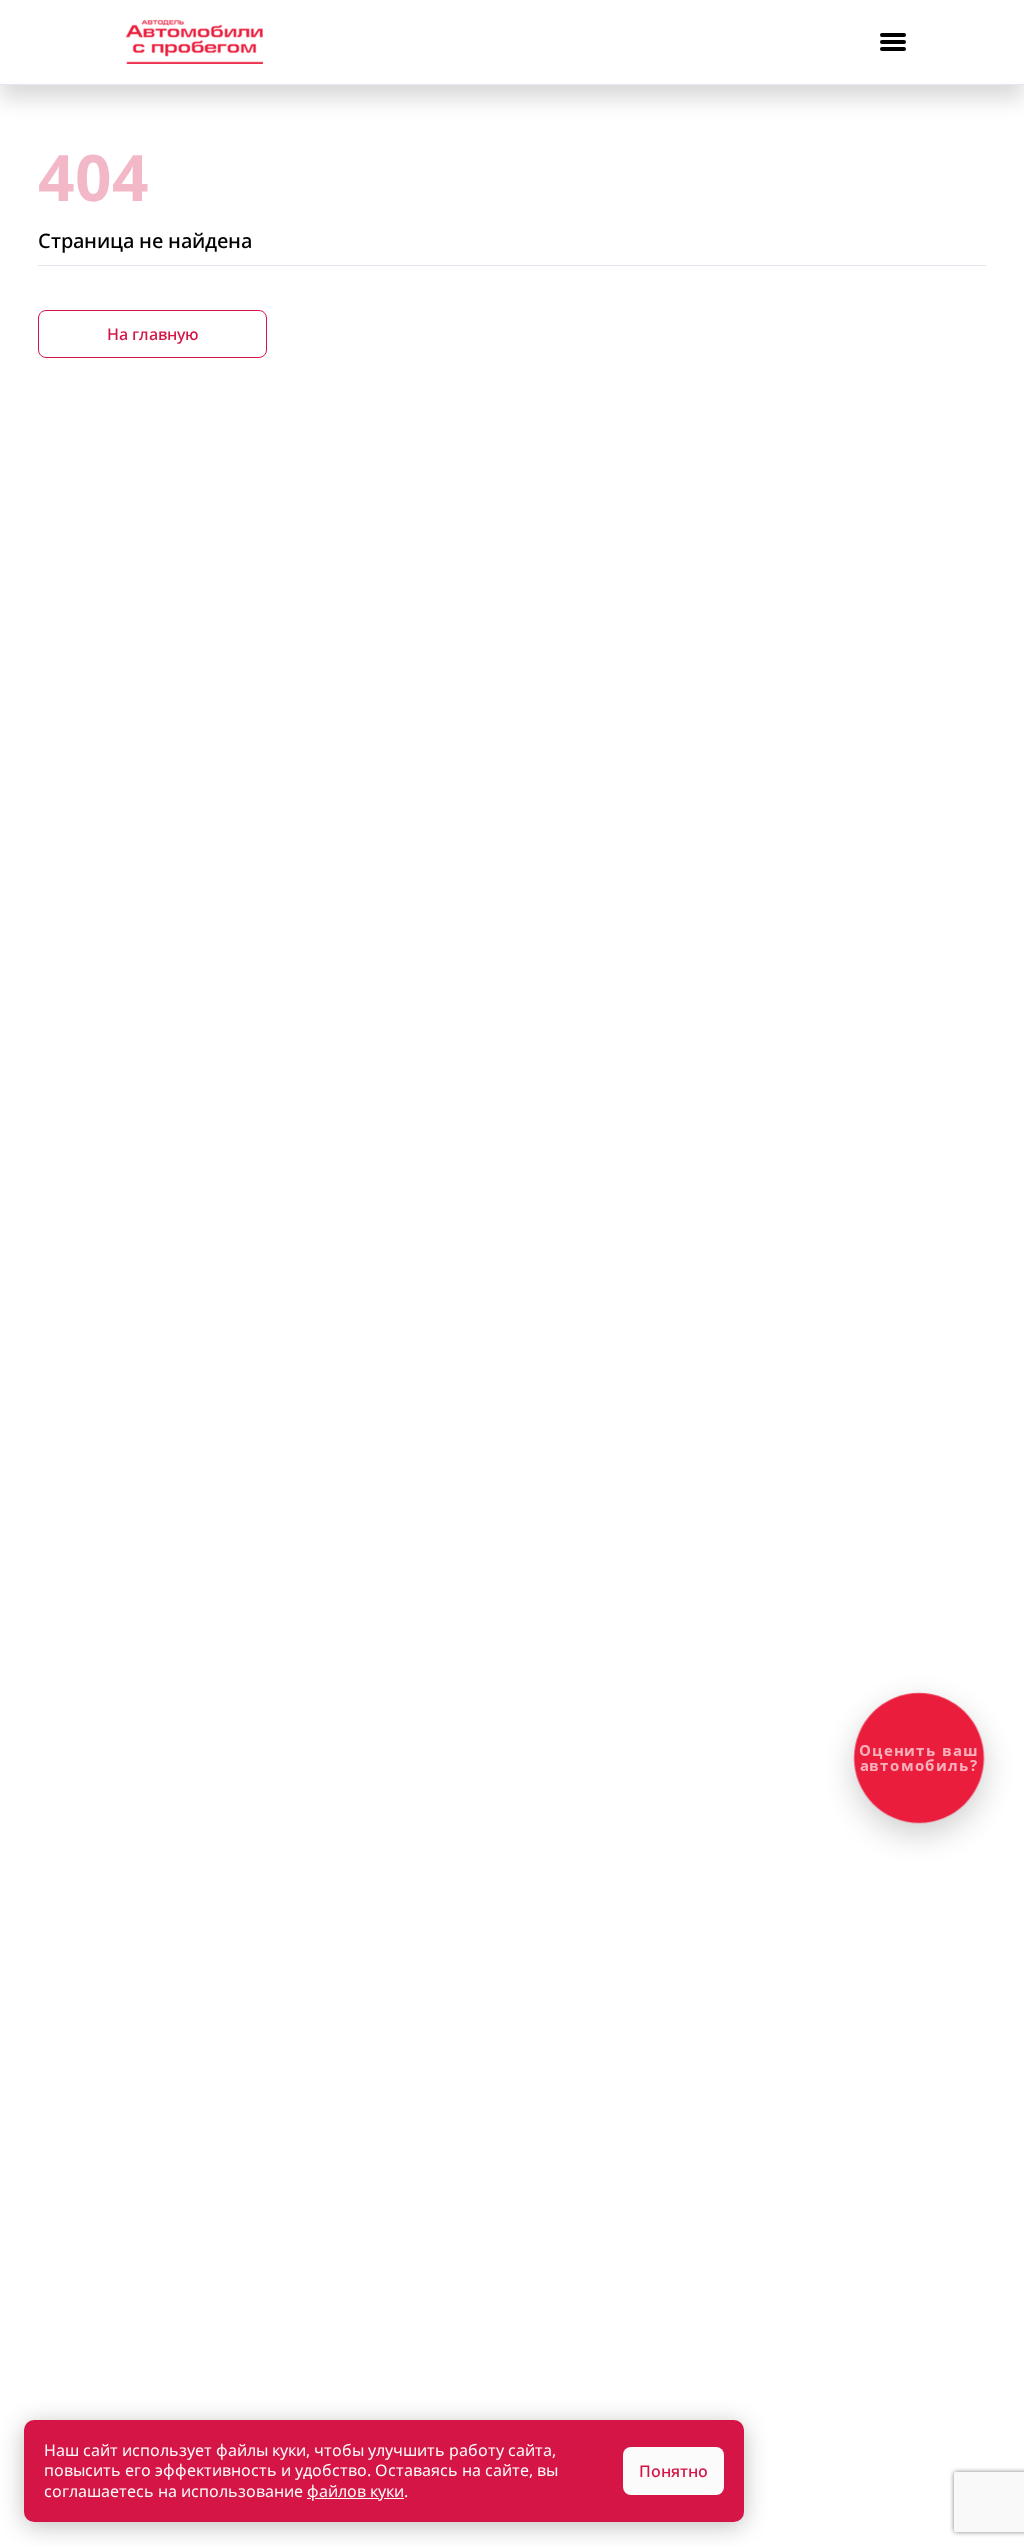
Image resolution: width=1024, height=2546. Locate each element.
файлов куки (355, 2491)
